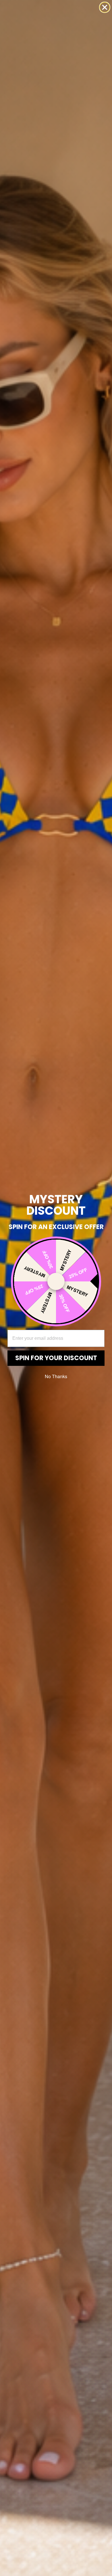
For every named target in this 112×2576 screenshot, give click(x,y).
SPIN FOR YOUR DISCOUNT (56, 1358)
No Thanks (56, 1376)
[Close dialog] (105, 7)
